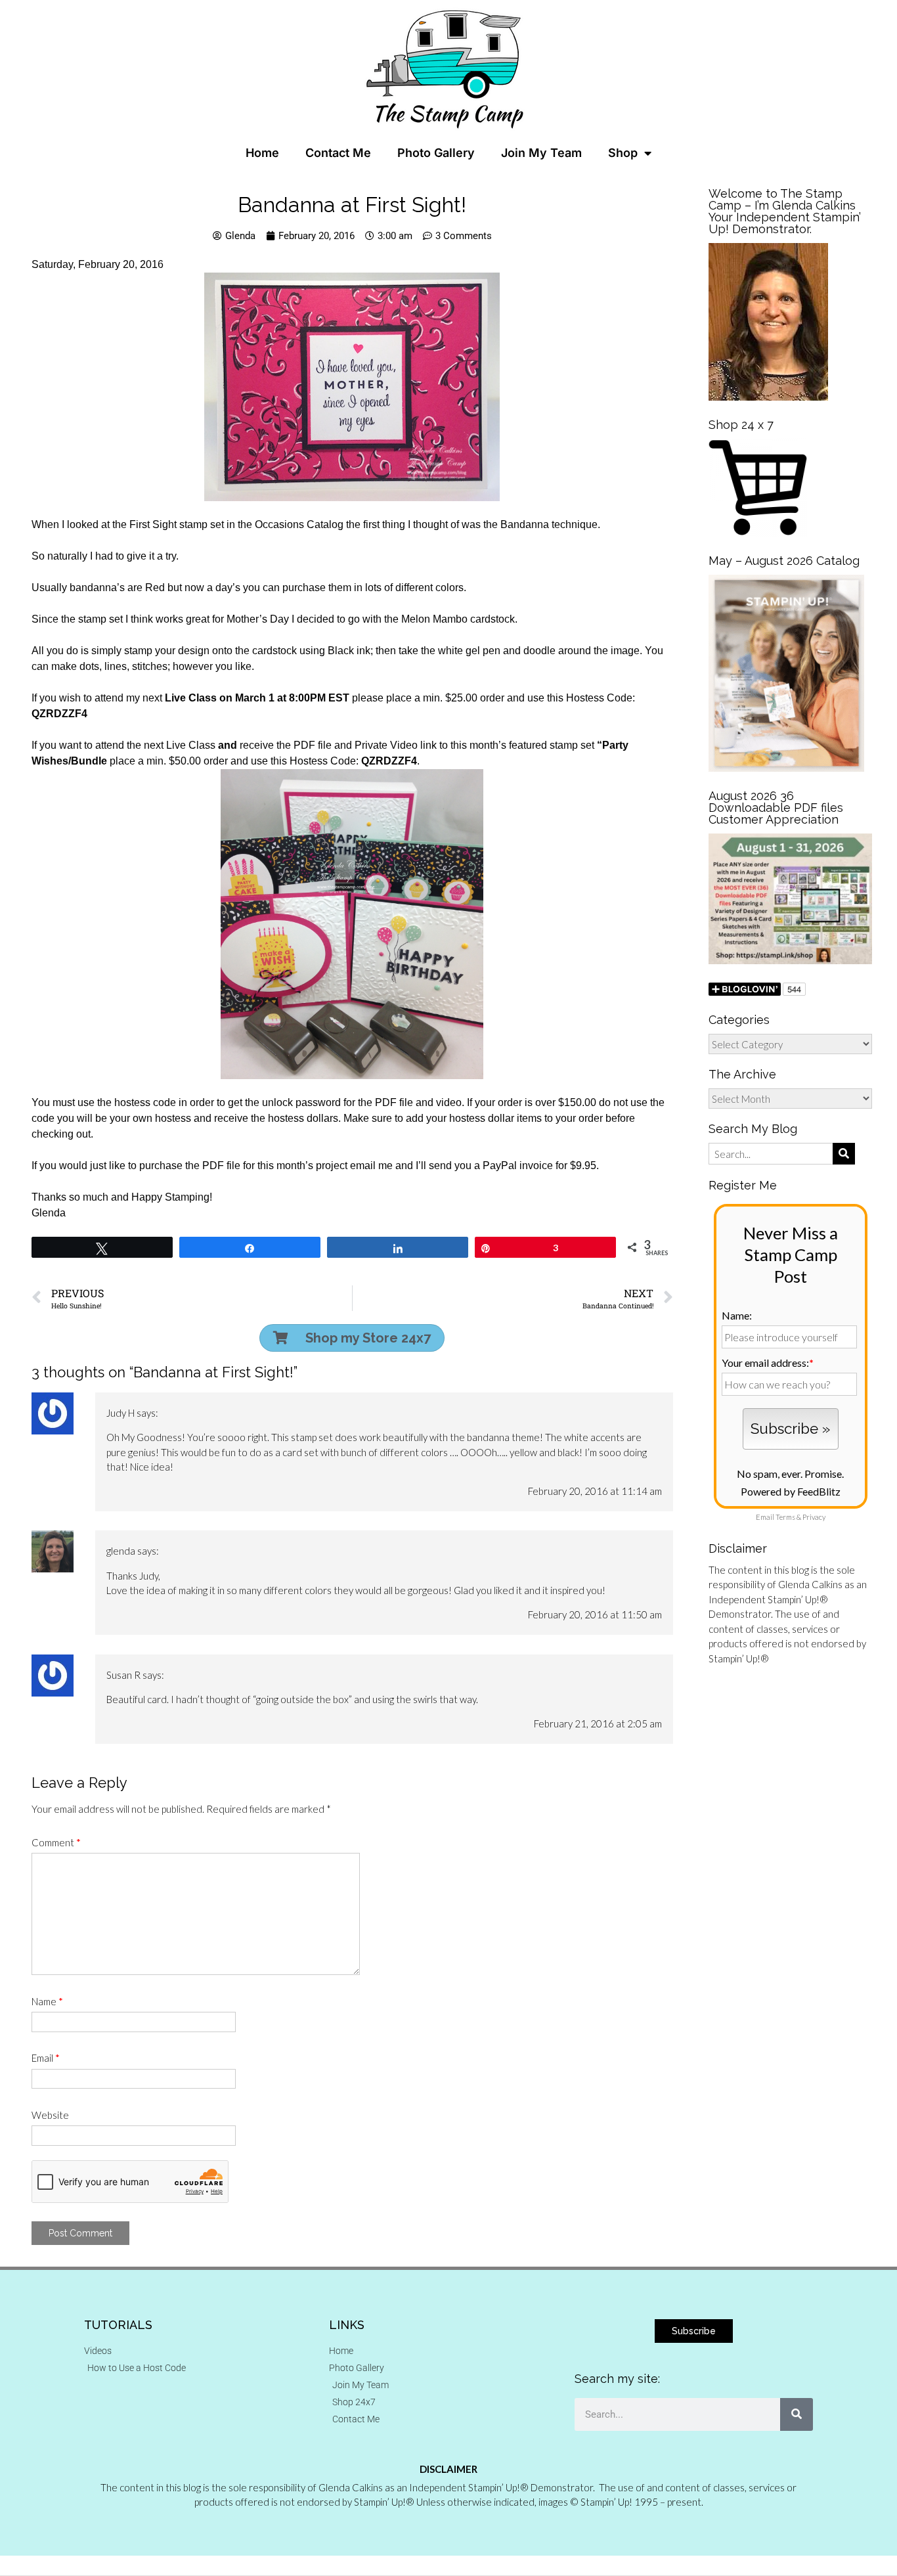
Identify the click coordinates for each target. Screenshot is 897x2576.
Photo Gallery (436, 153)
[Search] (797, 2414)
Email (46, 2058)
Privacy (814, 1517)
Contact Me (338, 153)
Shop (623, 153)
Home (262, 153)
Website (50, 2115)
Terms (785, 1517)
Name (47, 2001)
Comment (56, 1842)
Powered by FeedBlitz (791, 1491)
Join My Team (541, 153)
